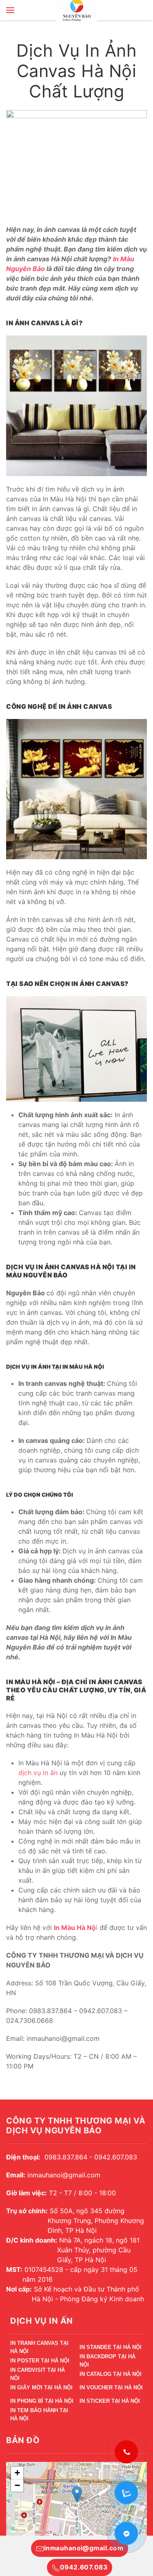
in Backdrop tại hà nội (108, 2362)
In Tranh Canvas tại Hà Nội (39, 2348)
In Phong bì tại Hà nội (42, 2401)
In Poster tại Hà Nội (40, 2361)
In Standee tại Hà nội (111, 2347)
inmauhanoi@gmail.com (84, 2548)
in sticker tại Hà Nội (110, 2401)
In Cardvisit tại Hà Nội (38, 2375)
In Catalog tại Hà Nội (111, 2374)
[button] (10, 10)
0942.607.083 (84, 2567)
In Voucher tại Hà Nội (111, 2387)
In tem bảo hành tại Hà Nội (39, 2416)
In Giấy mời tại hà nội (41, 2387)
